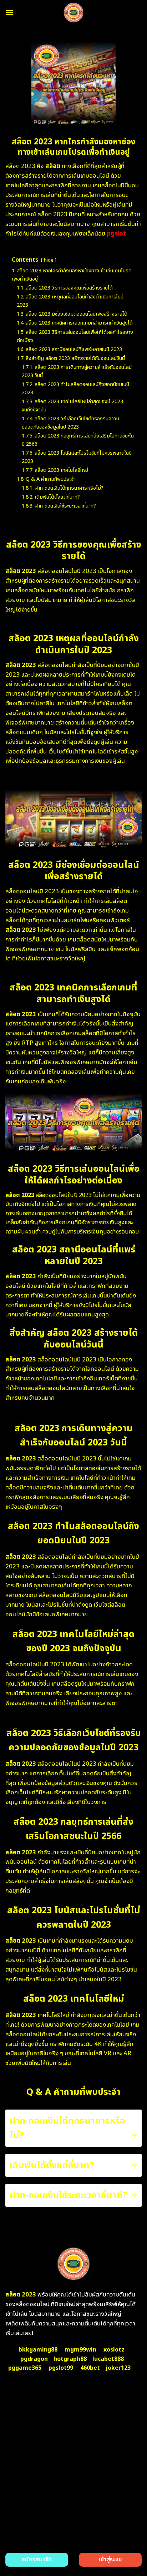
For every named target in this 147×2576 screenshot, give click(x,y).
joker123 (118, 2368)
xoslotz (114, 2350)
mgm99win (80, 2350)
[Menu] (10, 12)
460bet (90, 2368)
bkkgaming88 (38, 2350)
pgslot (116, 234)
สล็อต (53, 166)
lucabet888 (108, 2359)
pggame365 (25, 2368)
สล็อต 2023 (21, 2295)
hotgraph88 (70, 2359)
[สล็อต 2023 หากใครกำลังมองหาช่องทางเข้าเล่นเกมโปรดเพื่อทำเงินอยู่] (74, 13)
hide (49, 260)
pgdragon (34, 2359)
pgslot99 (61, 2368)
